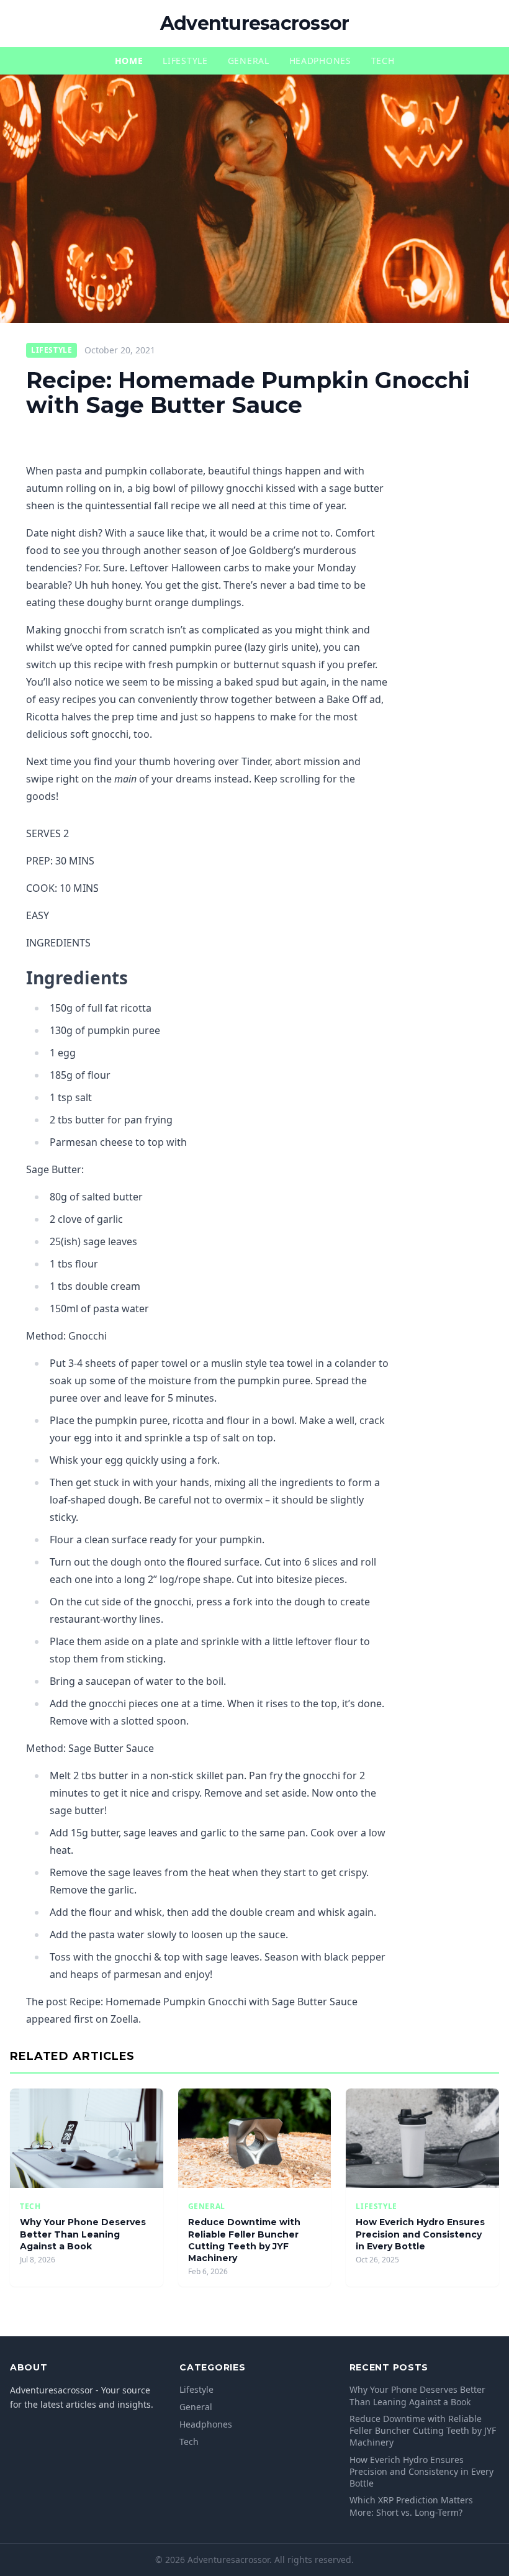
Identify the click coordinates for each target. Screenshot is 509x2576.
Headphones (320, 61)
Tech (383, 61)
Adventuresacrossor (255, 23)
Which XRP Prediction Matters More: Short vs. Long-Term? (411, 2506)
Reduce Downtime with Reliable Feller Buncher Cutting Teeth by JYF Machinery (244, 2240)
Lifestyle (185, 61)
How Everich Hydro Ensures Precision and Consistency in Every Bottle (420, 2234)
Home (129, 61)
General (249, 61)
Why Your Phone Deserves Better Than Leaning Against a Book (83, 2234)
